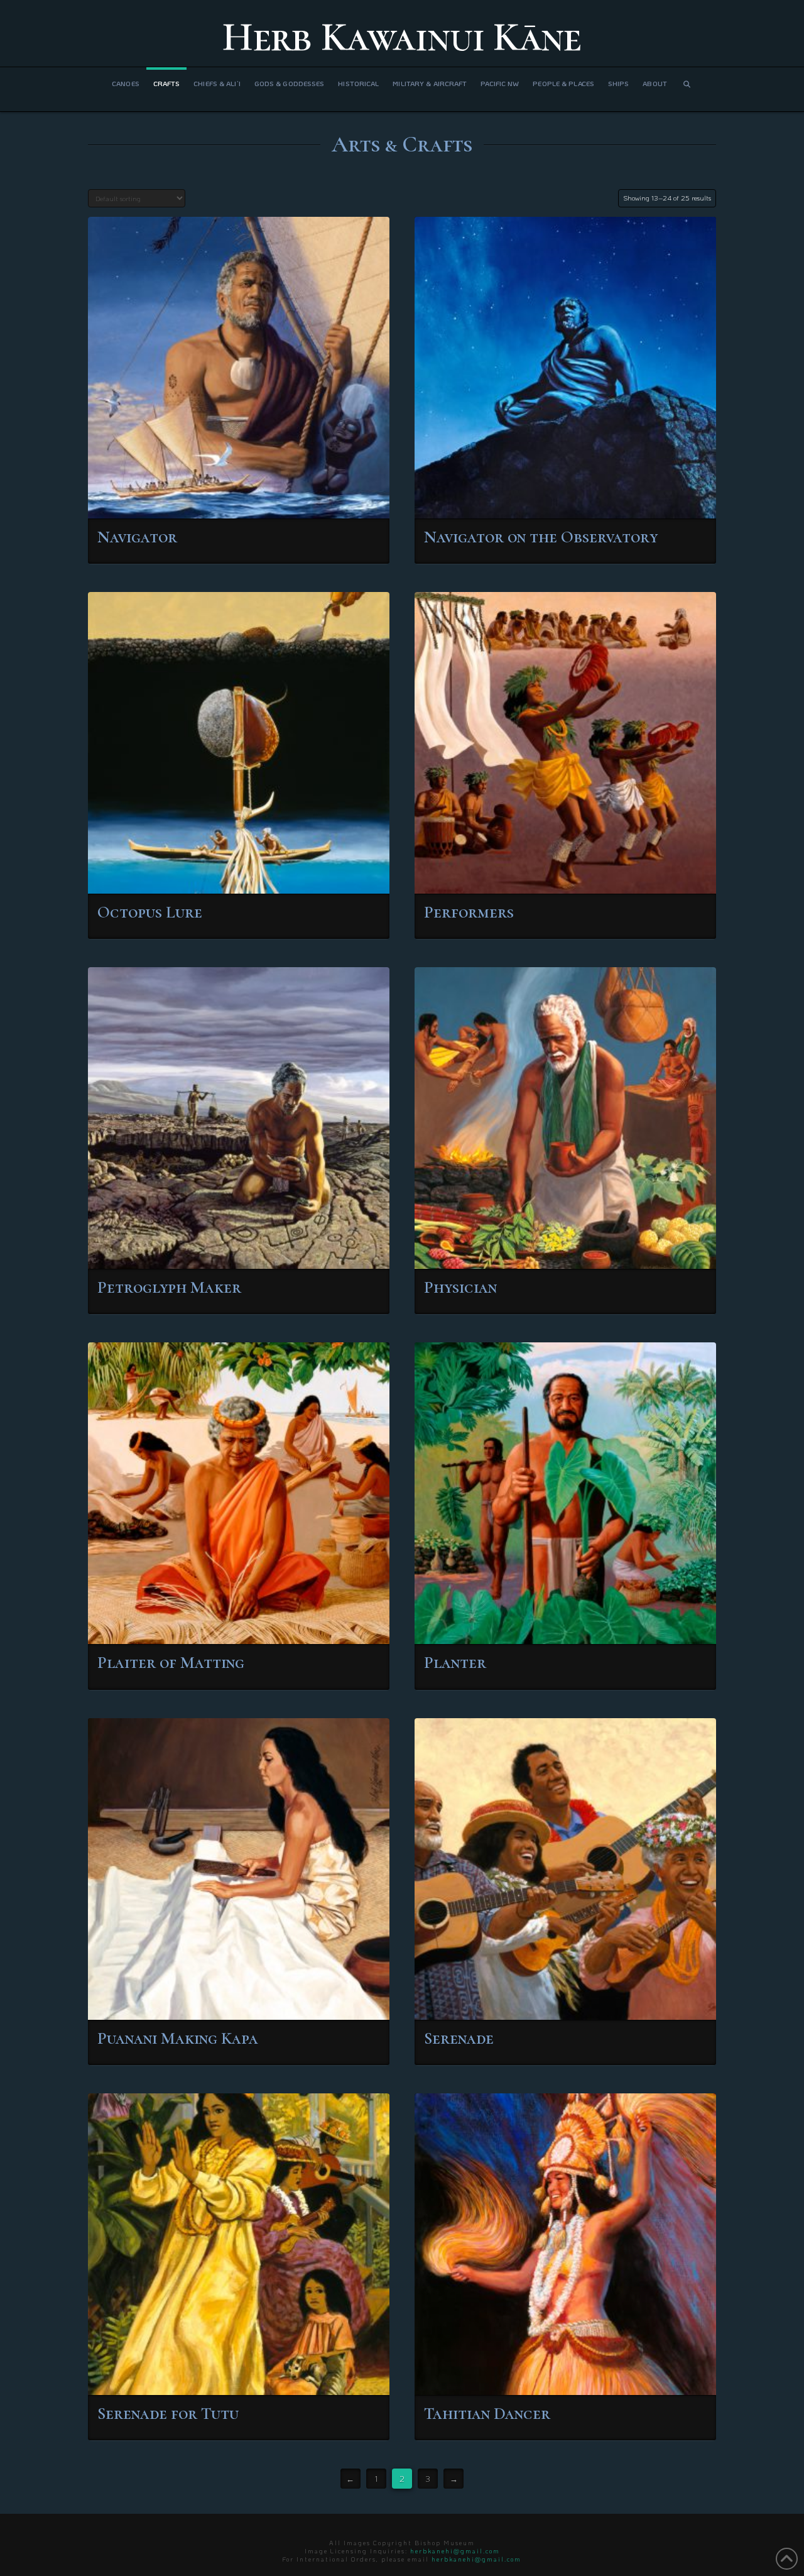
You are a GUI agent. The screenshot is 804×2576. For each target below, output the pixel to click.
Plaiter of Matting (171, 1663)
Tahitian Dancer (487, 2414)
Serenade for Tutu (168, 2414)
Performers (469, 912)
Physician (460, 1287)
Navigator (137, 537)
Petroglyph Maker (169, 1287)
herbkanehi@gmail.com (455, 2551)
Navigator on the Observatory (541, 537)
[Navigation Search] (687, 89)
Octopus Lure (150, 912)
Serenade (459, 2038)
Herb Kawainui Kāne (402, 37)
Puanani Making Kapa (178, 2038)
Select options (242, 497)
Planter (455, 1663)
